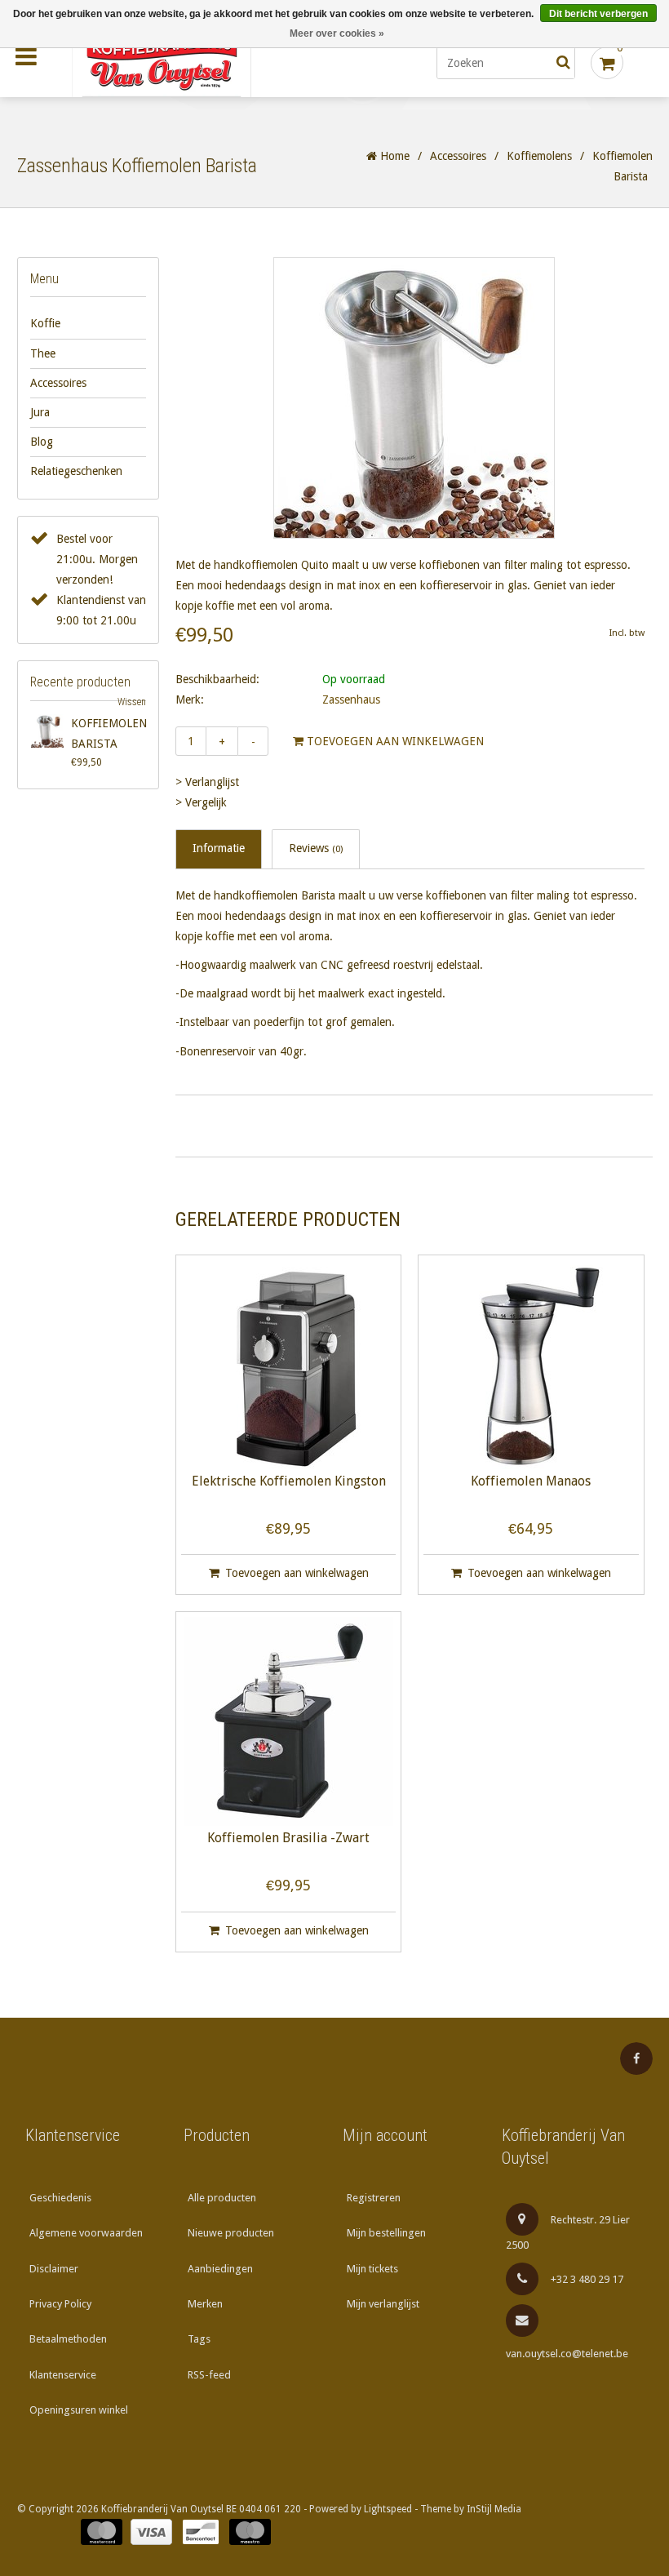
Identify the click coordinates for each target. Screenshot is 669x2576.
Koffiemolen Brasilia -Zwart (288, 1839)
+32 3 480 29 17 (587, 2279)
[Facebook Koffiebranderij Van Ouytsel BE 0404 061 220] (636, 2059)
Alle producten (222, 2198)
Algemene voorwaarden (86, 2233)
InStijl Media (494, 2509)
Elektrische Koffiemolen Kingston (289, 1482)
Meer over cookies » (337, 33)
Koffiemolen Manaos (531, 1482)
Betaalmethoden (68, 2339)
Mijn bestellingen (386, 2233)
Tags (199, 2339)
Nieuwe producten (231, 2233)
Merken (205, 2304)
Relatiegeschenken (76, 471)
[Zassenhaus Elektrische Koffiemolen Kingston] (289, 1365)
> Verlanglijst (207, 782)
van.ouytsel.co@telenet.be (567, 2354)
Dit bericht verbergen (598, 14)
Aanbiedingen (220, 2269)
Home (393, 156)
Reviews (316, 848)
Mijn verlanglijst (383, 2304)
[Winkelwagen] (607, 63)
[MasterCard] (102, 2532)
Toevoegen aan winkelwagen (394, 741)
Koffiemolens (539, 156)
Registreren (374, 2198)
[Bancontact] (201, 2532)
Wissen (132, 702)
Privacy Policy (60, 2304)
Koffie (45, 323)
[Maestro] (250, 2532)
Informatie (219, 848)
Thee (43, 353)
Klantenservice (63, 2375)
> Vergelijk (201, 802)
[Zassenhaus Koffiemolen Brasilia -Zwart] (289, 1721)
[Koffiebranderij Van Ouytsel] (200, 63)
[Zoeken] (563, 63)
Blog (42, 442)
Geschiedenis (60, 2198)
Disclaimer (54, 2269)
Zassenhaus (351, 700)
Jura (40, 412)
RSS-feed (209, 2375)
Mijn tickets (372, 2269)
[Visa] (151, 2532)
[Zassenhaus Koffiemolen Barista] (48, 731)
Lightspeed (388, 2509)
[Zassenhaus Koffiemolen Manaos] (531, 1365)
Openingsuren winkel (79, 2410)
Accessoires (458, 156)
